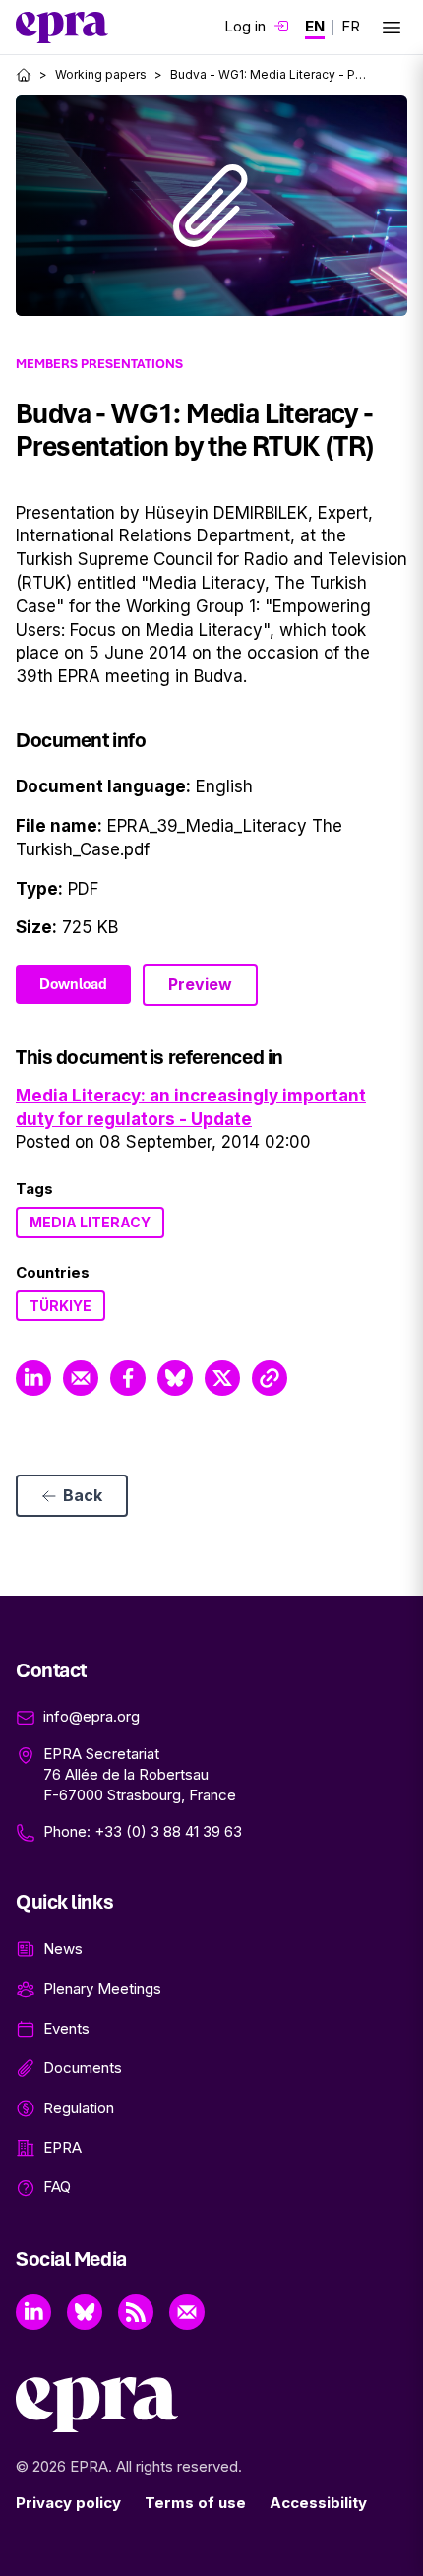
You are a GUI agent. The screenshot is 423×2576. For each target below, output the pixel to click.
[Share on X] (222, 1378)
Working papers (101, 74)
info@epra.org (91, 1716)
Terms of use (195, 2503)
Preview (200, 984)
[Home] (24, 75)
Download (73, 984)
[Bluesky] (85, 2312)
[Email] (187, 2312)
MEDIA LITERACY (90, 1222)
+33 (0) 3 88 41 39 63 (168, 1831)
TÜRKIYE (60, 1306)
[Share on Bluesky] (175, 1378)
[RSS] (136, 2312)
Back (83, 1495)
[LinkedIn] (33, 2312)
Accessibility (318, 2503)
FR (351, 26)
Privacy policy (68, 2503)
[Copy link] (270, 1378)
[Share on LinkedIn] (33, 1378)
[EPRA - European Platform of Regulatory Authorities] (62, 28)
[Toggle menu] (392, 28)
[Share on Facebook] (128, 1378)
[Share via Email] (81, 1378)
